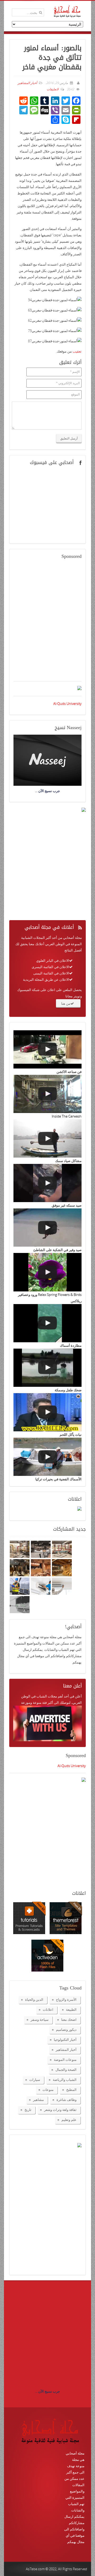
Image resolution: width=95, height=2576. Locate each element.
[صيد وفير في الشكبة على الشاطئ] (47, 1228)
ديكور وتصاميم (66, 2029)
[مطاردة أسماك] (47, 1323)
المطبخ (71, 2090)
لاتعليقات (53, 89)
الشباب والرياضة (65, 2080)
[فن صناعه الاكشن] (47, 1049)
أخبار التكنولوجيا (65, 2040)
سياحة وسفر (40, 2019)
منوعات (48, 2090)
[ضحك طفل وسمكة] (47, 1368)
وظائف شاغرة (66, 2100)
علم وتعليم (69, 2120)
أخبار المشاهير (27, 83)
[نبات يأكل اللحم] (47, 1412)
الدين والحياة (34, 1999)
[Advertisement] (47, 623)
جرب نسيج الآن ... (47, 2391)
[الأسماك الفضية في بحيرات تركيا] (47, 1457)
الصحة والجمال (66, 2070)
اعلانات (48, 2009)
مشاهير (38, 2100)
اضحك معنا (69, 2019)
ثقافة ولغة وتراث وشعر (60, 2110)
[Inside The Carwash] (47, 1094)
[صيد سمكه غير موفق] (47, 1183)
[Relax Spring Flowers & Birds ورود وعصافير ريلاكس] (47, 1272)
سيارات (35, 2080)
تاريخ (28, 2110)
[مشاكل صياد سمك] (47, 1138)
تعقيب (77, 351)
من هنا (66, 1003)
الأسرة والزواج (66, 1999)
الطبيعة (71, 2009)
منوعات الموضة (65, 2060)
